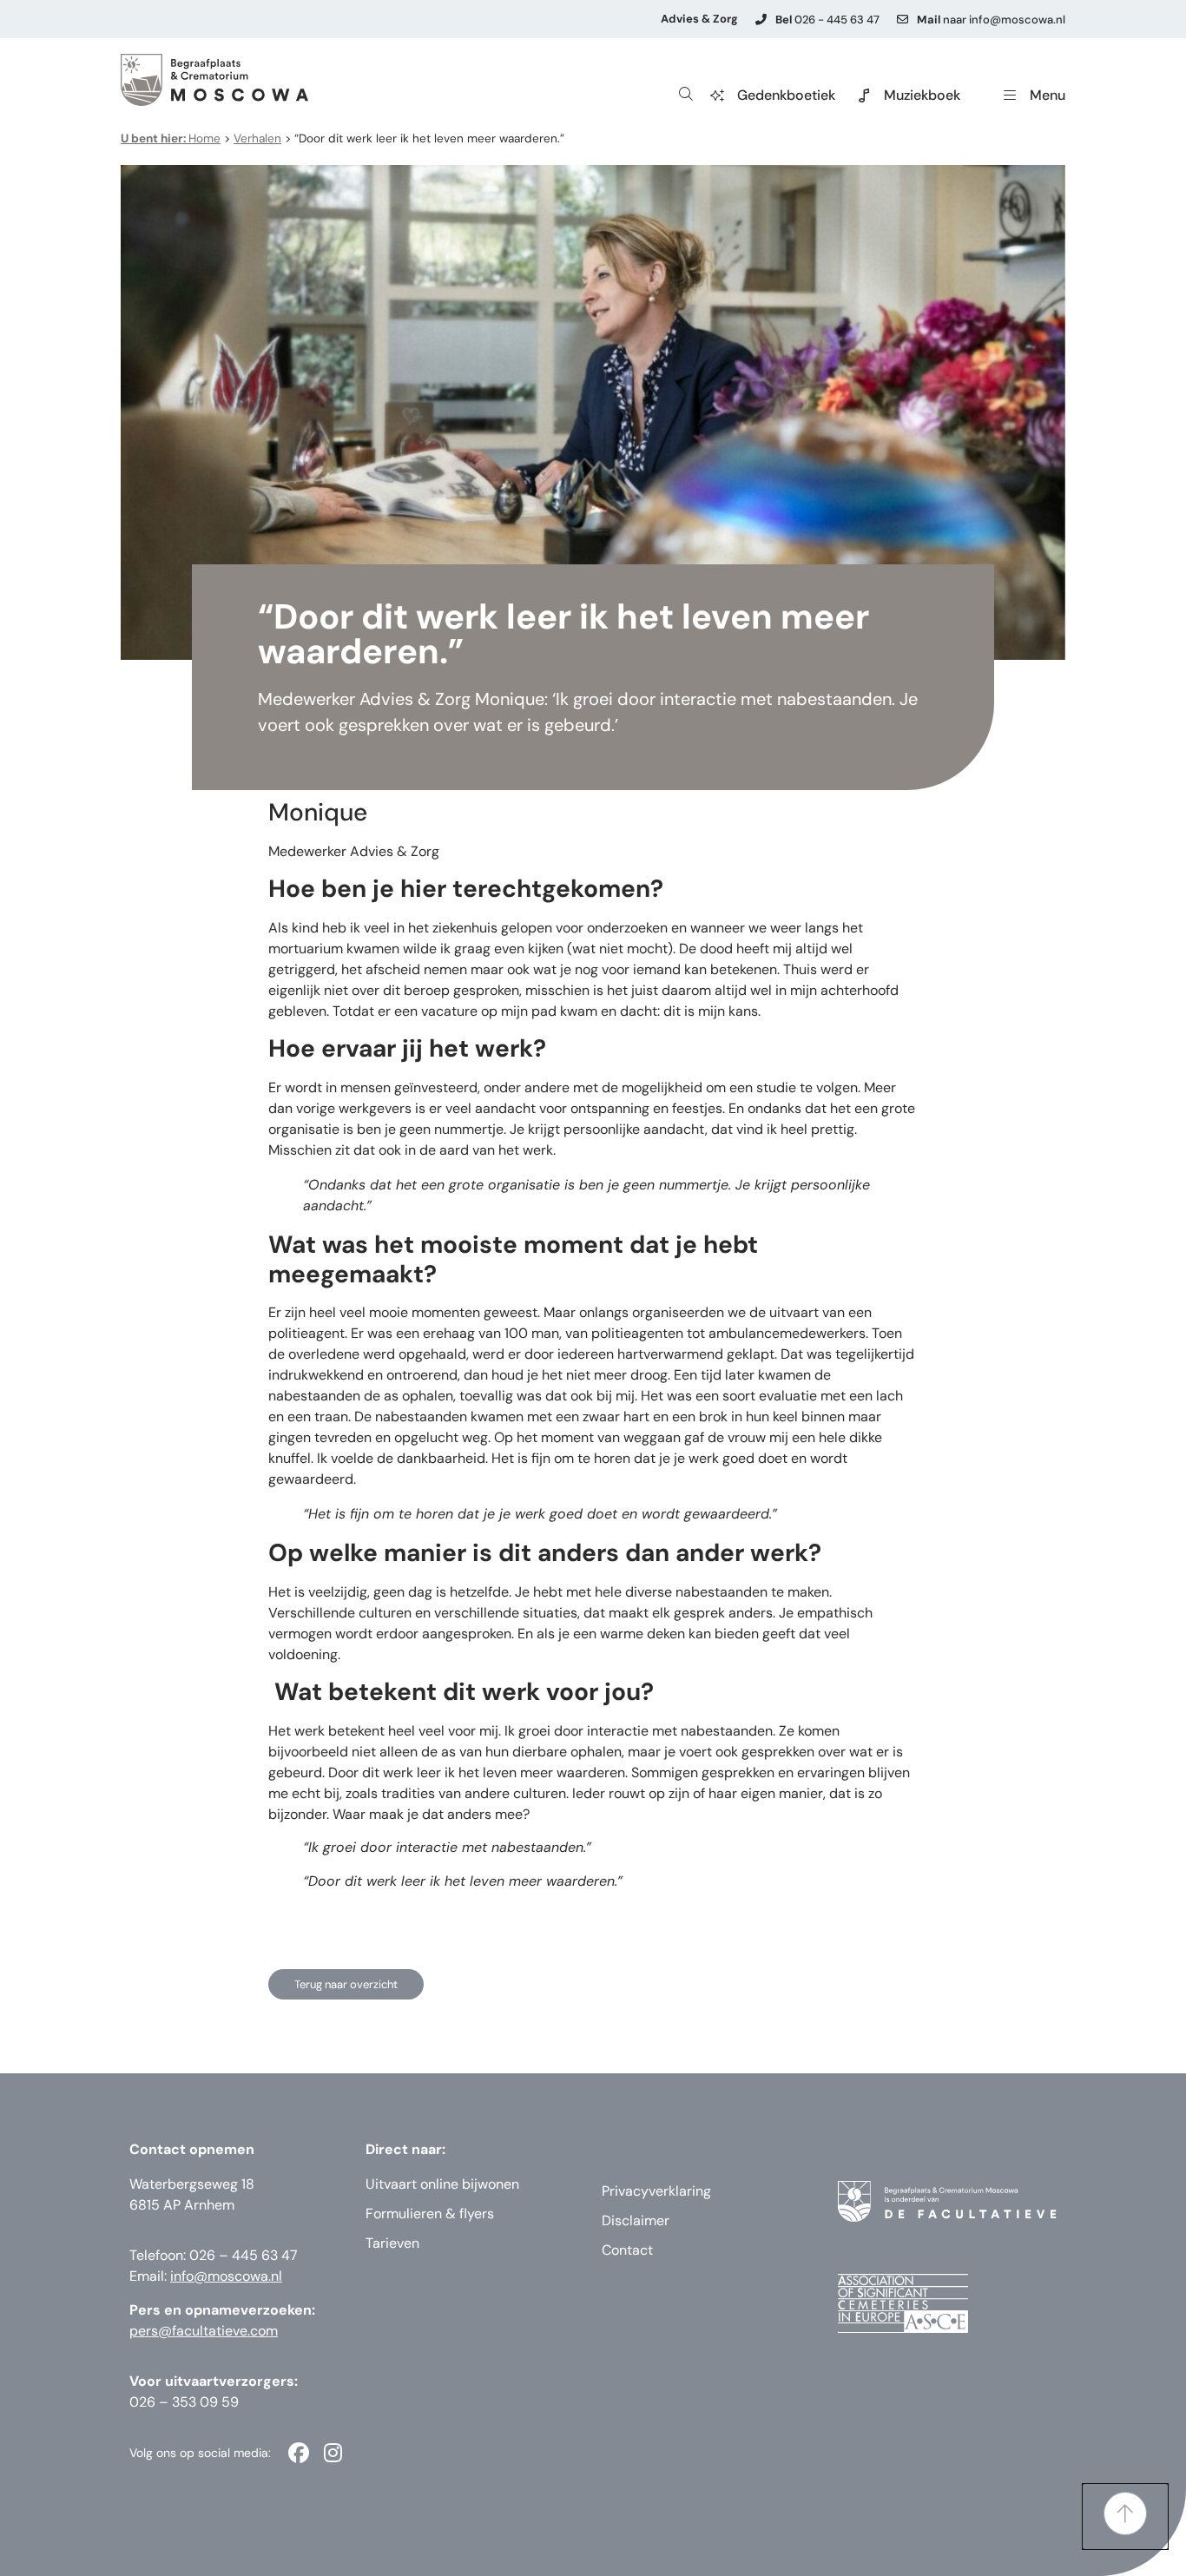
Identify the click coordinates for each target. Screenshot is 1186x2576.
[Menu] (1010, 96)
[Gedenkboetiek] (717, 96)
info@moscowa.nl (226, 2276)
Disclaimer (636, 2220)
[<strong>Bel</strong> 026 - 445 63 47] (761, 20)
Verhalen (257, 138)
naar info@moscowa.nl (991, 20)
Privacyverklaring (656, 2191)
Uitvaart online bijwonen (442, 2184)
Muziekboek (922, 95)
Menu (1048, 95)
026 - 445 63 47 (827, 20)
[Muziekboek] (864, 96)
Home (171, 138)
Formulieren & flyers (430, 2214)
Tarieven (392, 2243)
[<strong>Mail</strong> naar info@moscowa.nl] (903, 20)
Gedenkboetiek (786, 95)
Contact (627, 2250)
